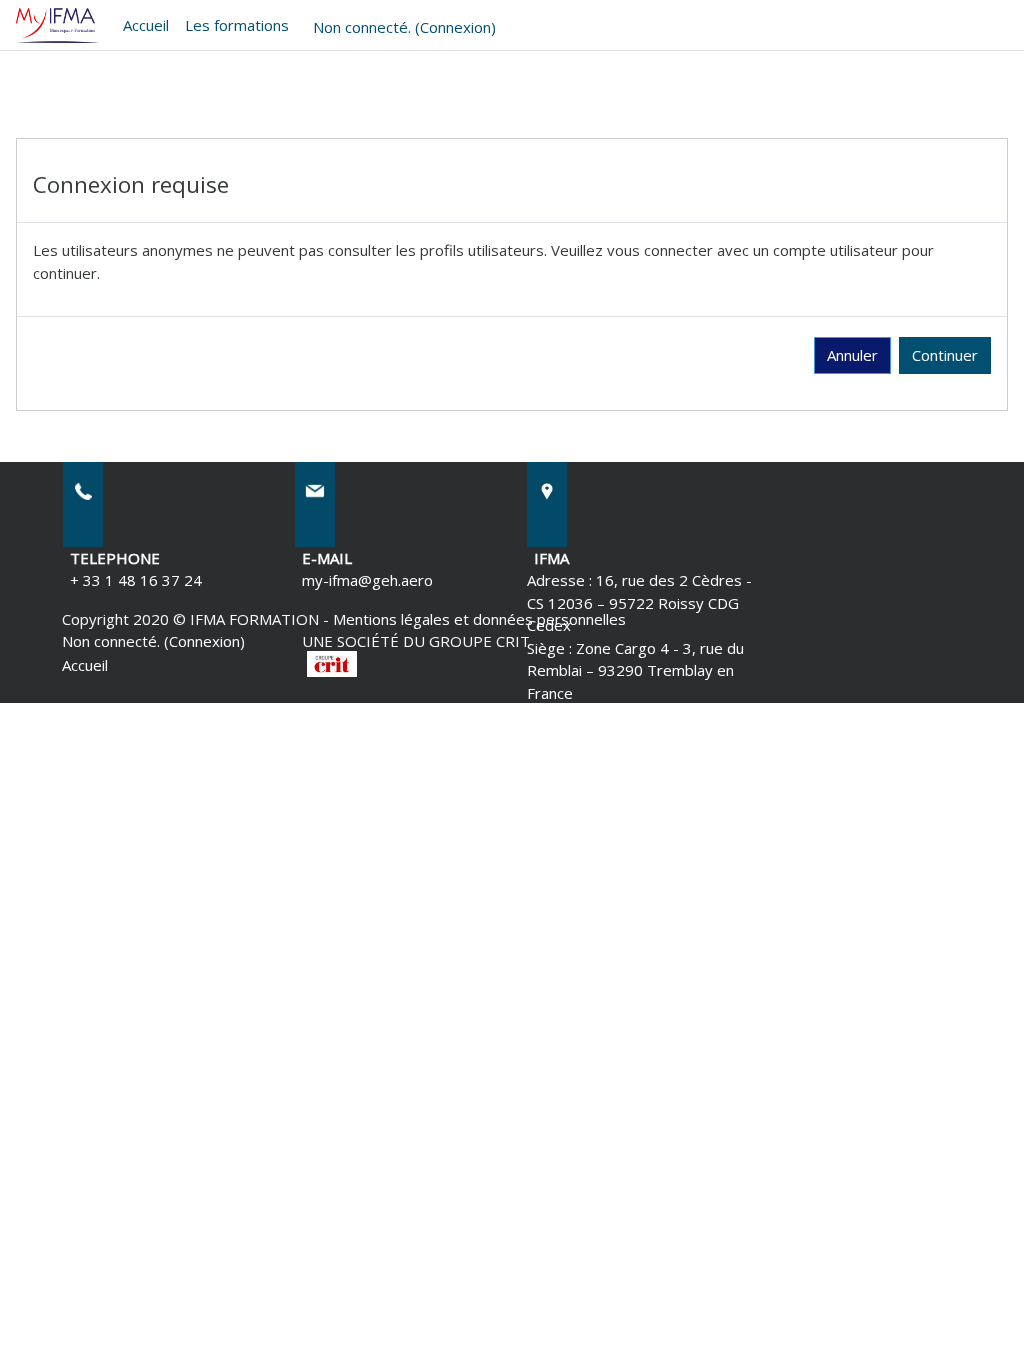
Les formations (237, 25)
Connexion (455, 27)
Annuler (852, 355)
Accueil (146, 25)
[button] (977, 1323)
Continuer (945, 355)
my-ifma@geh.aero (367, 580)
